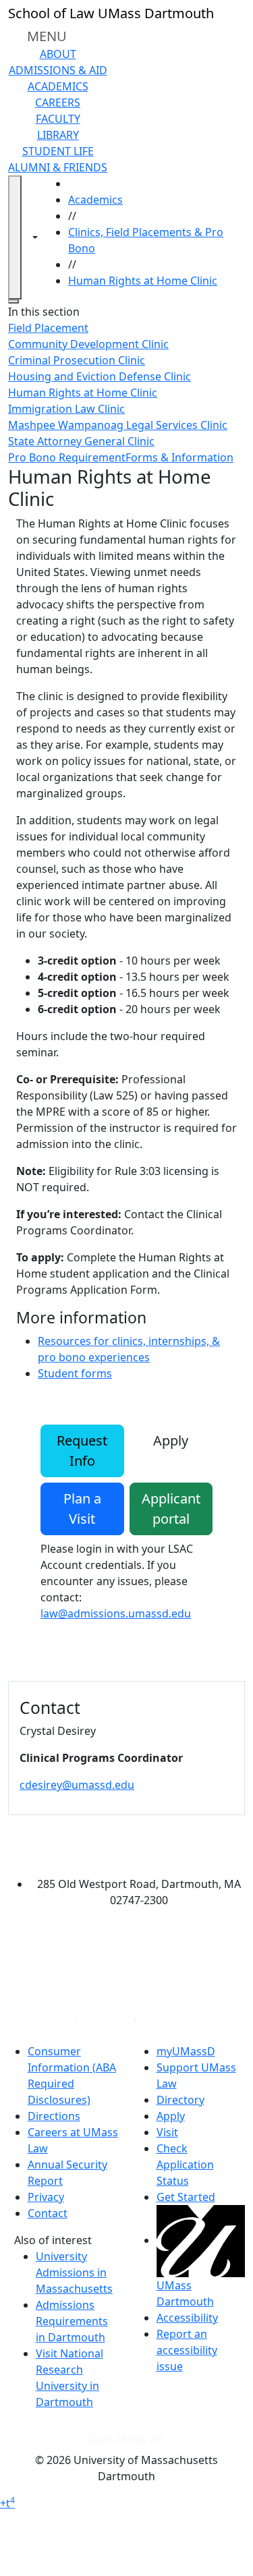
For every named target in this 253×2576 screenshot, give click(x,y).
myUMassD (186, 2051)
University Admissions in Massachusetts (74, 2272)
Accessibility (187, 2318)
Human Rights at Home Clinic (143, 281)
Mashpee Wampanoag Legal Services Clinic (118, 425)
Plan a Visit (82, 1509)
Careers (58, 103)
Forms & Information (179, 457)
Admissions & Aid (58, 70)
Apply (171, 1440)
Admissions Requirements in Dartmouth (72, 2321)
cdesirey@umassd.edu (77, 1785)
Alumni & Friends (58, 167)
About (58, 54)
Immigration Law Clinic (66, 409)
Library (58, 135)
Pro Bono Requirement (67, 457)
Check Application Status (185, 2165)
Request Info (82, 1451)
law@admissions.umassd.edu (116, 1613)
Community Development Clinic (88, 344)
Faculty (58, 119)
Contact (48, 2213)
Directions (54, 2116)
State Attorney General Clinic (81, 441)
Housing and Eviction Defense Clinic (100, 376)
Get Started (186, 2197)
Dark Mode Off (126, 2439)
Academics (58, 86)
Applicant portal (171, 1509)
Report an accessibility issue (187, 2350)
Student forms (75, 1373)
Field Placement (48, 328)
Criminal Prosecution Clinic (77, 360)
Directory (180, 2100)
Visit (167, 2132)
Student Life (58, 151)
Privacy (46, 2197)
